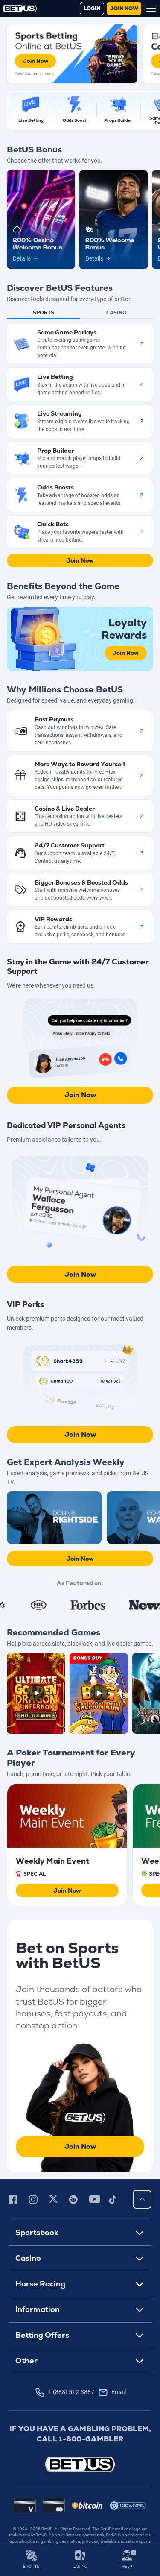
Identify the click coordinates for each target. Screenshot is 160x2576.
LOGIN (92, 9)
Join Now (36, 61)
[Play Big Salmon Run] (99, 1693)
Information (38, 2309)
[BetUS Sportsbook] (20, 9)
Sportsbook (37, 2232)
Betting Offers (42, 2335)
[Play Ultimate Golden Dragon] (36, 1693)
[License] (128, 2506)
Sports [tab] (44, 313)
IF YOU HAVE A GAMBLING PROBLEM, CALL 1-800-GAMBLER (80, 2434)
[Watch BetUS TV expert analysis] (54, 1517)
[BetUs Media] (14, 2199)
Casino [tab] (116, 313)
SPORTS (31, 2566)
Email (119, 2392)
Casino (28, 2258)
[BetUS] (80, 2464)
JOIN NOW (124, 9)
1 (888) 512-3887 (87, 2392)
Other (26, 2361)
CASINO (80, 2566)
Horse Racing (40, 2284)
